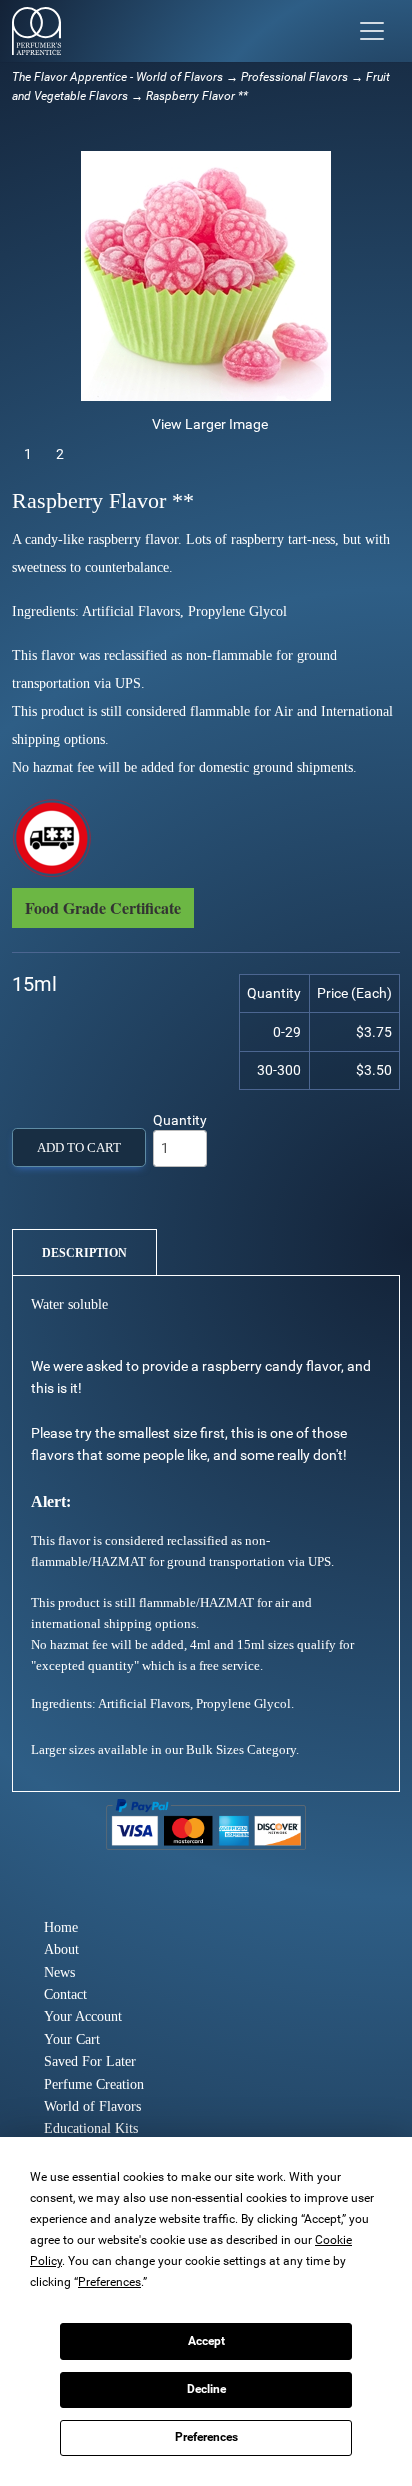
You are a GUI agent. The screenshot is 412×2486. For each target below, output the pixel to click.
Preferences (206, 2437)
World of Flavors (92, 2106)
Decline (206, 2389)
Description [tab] (84, 1253)
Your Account (83, 2016)
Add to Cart (79, 1148)
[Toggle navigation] (372, 31)
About (61, 1949)
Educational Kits (91, 2128)
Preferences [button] (109, 2282)
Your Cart (72, 2039)
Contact (65, 1994)
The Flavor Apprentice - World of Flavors (117, 77)
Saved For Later (90, 2061)
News (59, 1972)
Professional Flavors (294, 77)
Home (61, 1927)
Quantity (180, 1120)
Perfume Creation (94, 2084)
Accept (206, 2341)
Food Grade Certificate (103, 907)
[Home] (36, 31)
